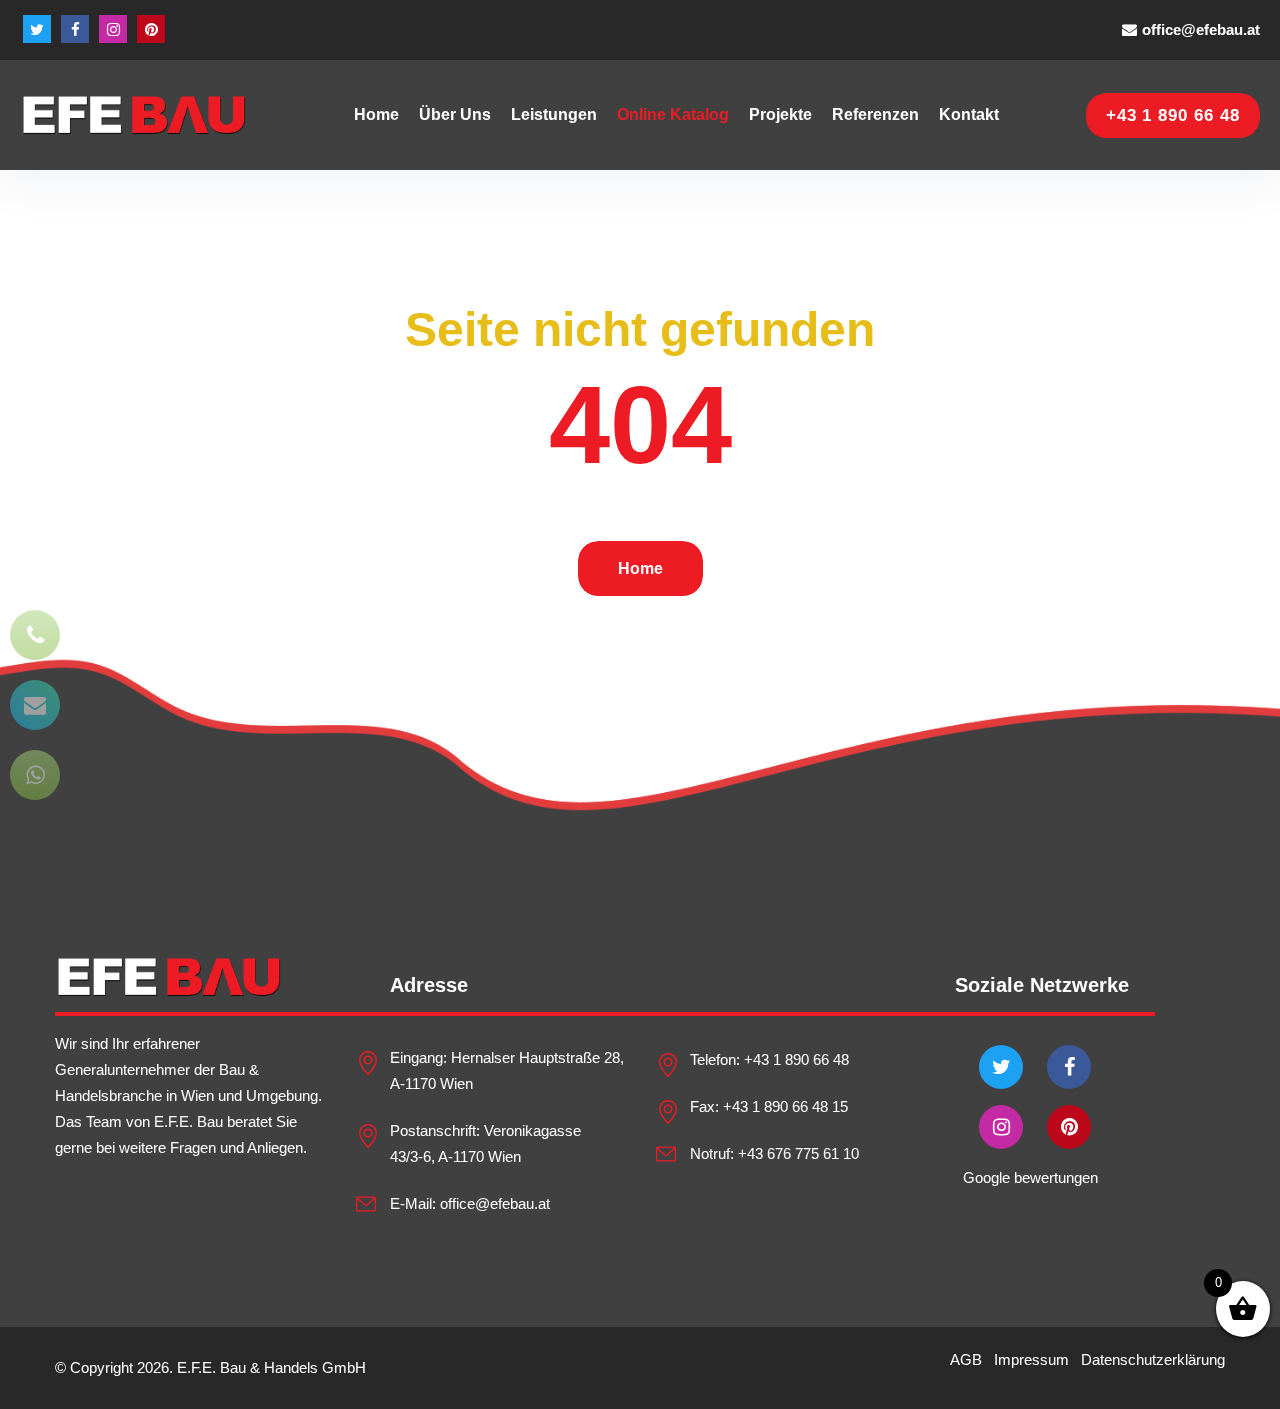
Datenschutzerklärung (1153, 1359)
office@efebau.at (1201, 29)
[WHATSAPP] (35, 775)
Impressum (1031, 1359)
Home (376, 114)
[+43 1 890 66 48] (35, 635)
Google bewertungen (1030, 1177)
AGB (966, 1359)
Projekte (780, 114)
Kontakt (969, 114)
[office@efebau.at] (35, 705)
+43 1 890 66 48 (796, 1059)
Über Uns (455, 114)
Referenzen (875, 114)
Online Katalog (673, 114)
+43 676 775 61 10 (798, 1153)
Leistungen (554, 114)
